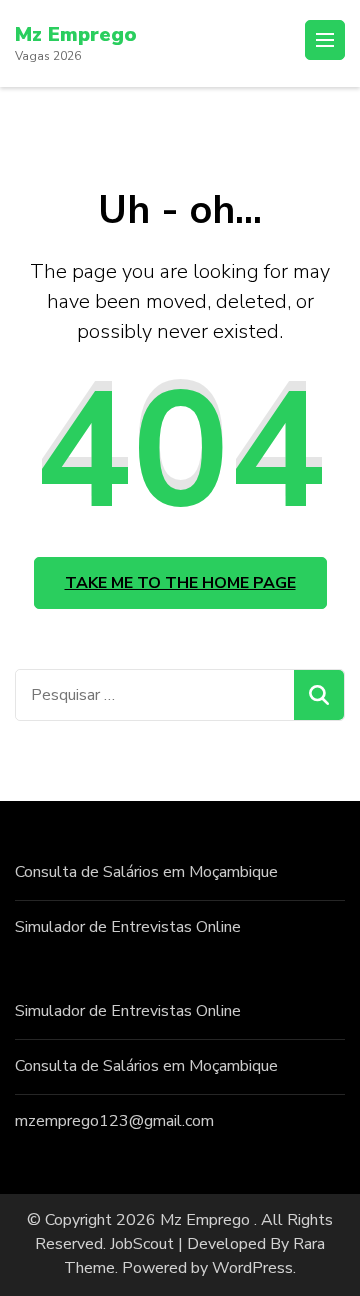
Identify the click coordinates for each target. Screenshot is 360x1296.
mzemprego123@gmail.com (114, 1121)
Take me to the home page (180, 583)
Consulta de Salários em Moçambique (146, 872)
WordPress (252, 1268)
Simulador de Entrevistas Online (128, 927)
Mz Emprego (76, 34)
